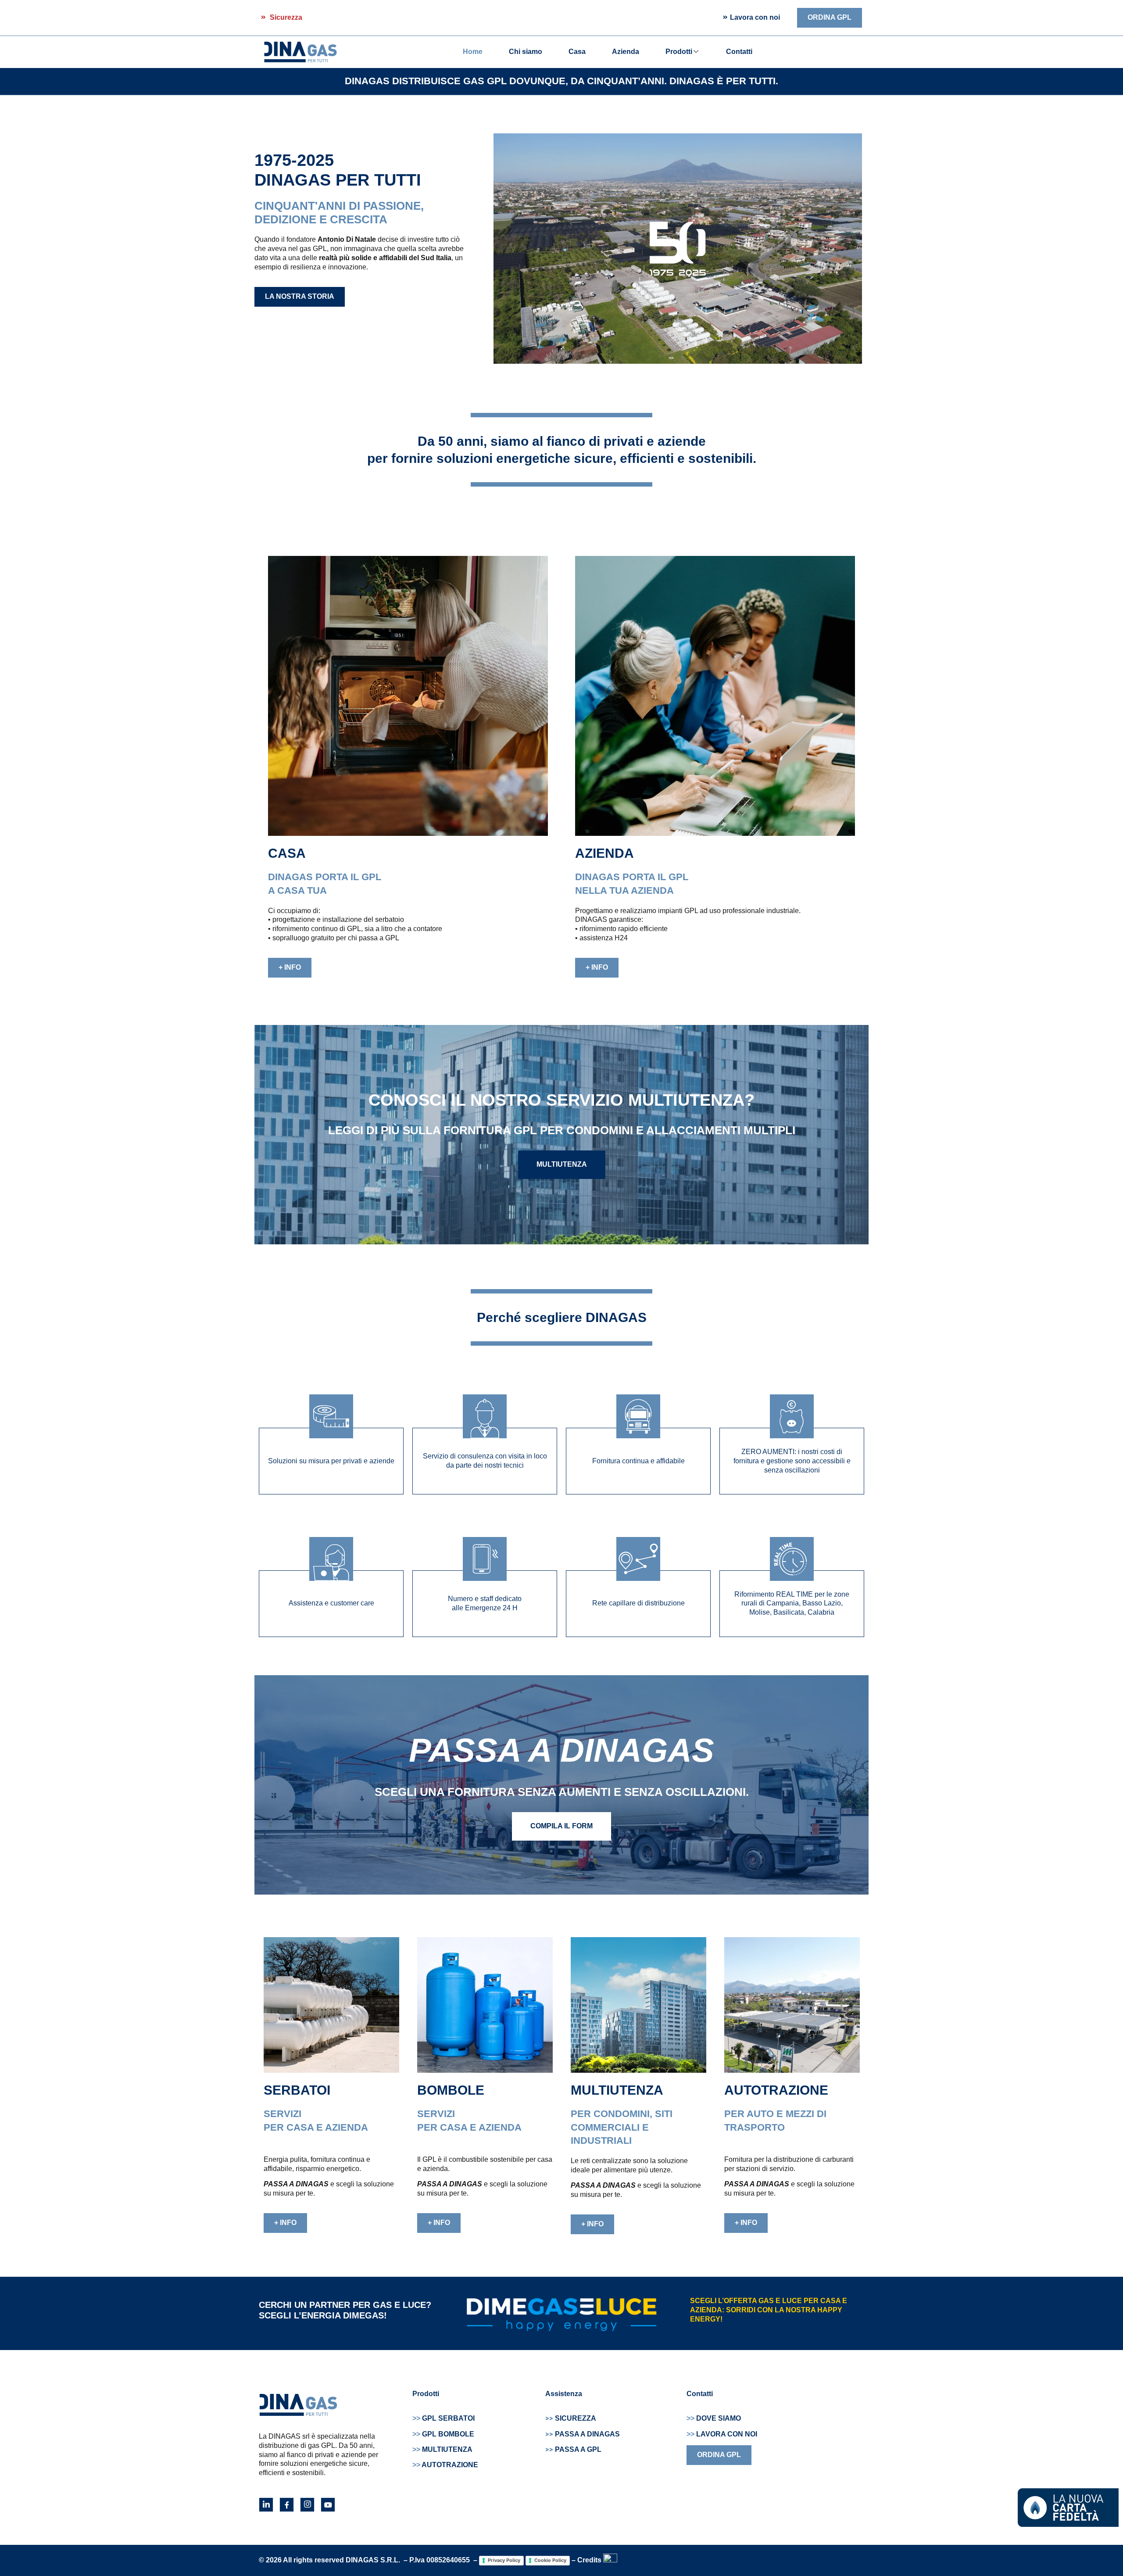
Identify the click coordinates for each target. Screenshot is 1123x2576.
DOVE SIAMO (714, 2418)
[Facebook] (287, 2505)
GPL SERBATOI (443, 2418)
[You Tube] (328, 2505)
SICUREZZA (576, 2418)
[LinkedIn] (266, 2505)
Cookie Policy (550, 2560)
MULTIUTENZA (442, 2449)
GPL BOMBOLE (443, 2434)
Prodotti (679, 52)
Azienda (626, 52)
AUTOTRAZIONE (445, 2465)
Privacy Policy (504, 2560)
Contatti (739, 52)
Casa (577, 52)
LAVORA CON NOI (722, 2434)
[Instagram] (307, 2505)
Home (473, 52)
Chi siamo (526, 52)
